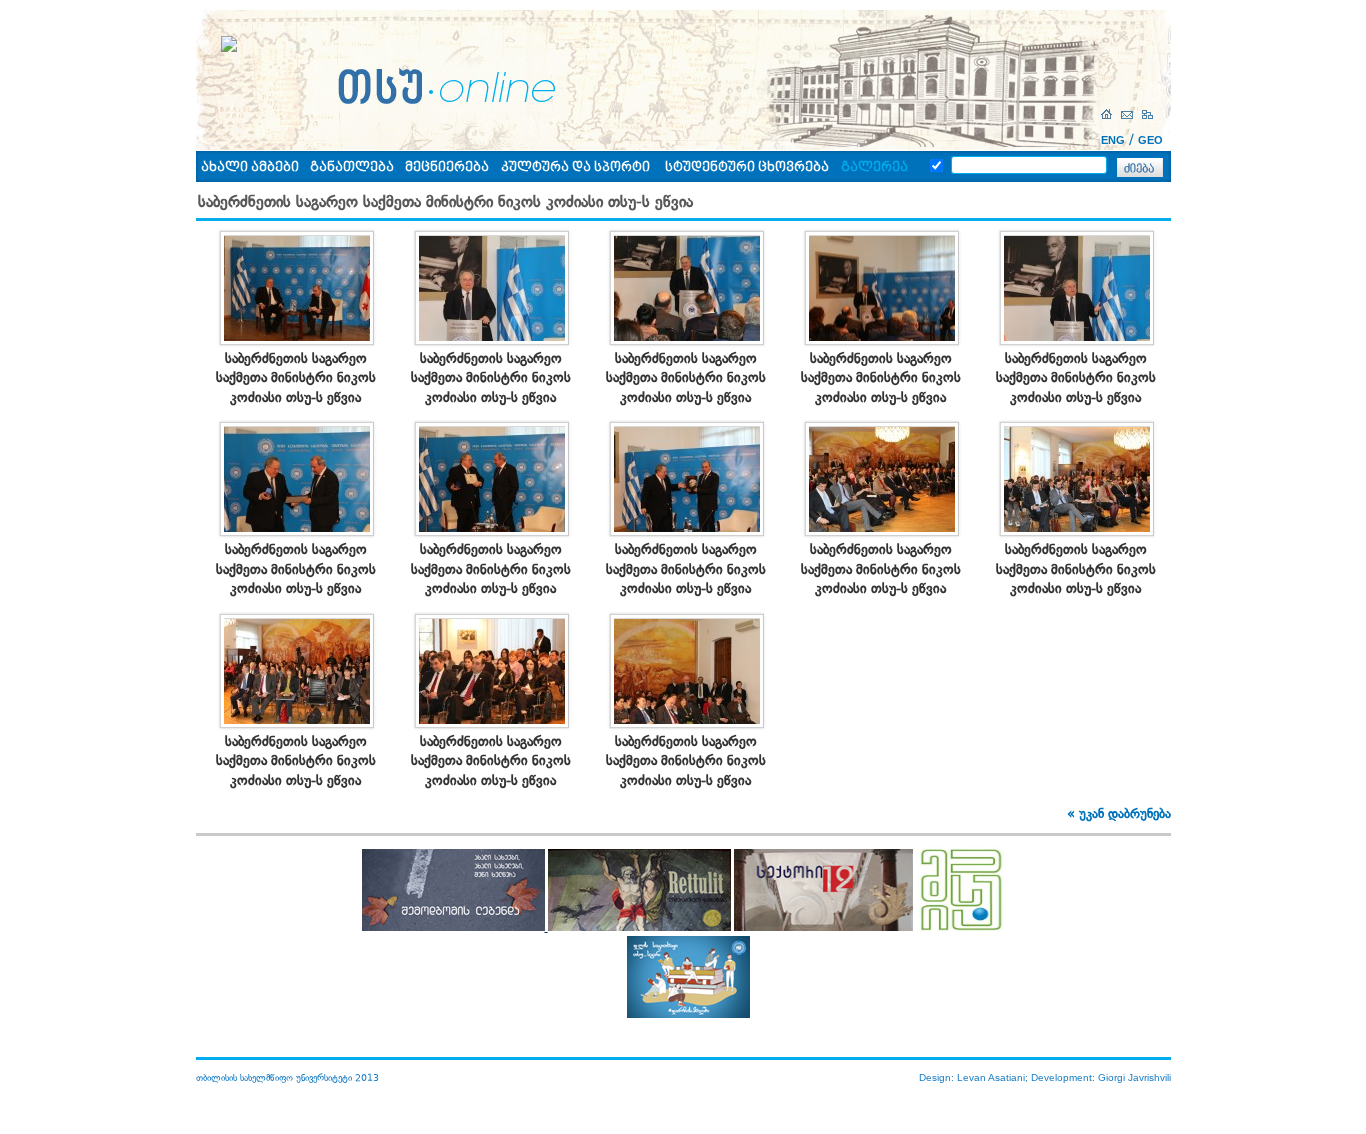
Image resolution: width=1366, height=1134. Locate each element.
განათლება (352, 167)
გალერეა (874, 167)
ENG (1113, 140)
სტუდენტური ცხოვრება (747, 167)
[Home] (1109, 114)
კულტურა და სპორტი (575, 167)
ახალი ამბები (250, 167)
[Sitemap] (1150, 114)
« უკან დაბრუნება (1119, 813)
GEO (1150, 140)
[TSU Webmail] (1129, 114)
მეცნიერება (447, 167)
